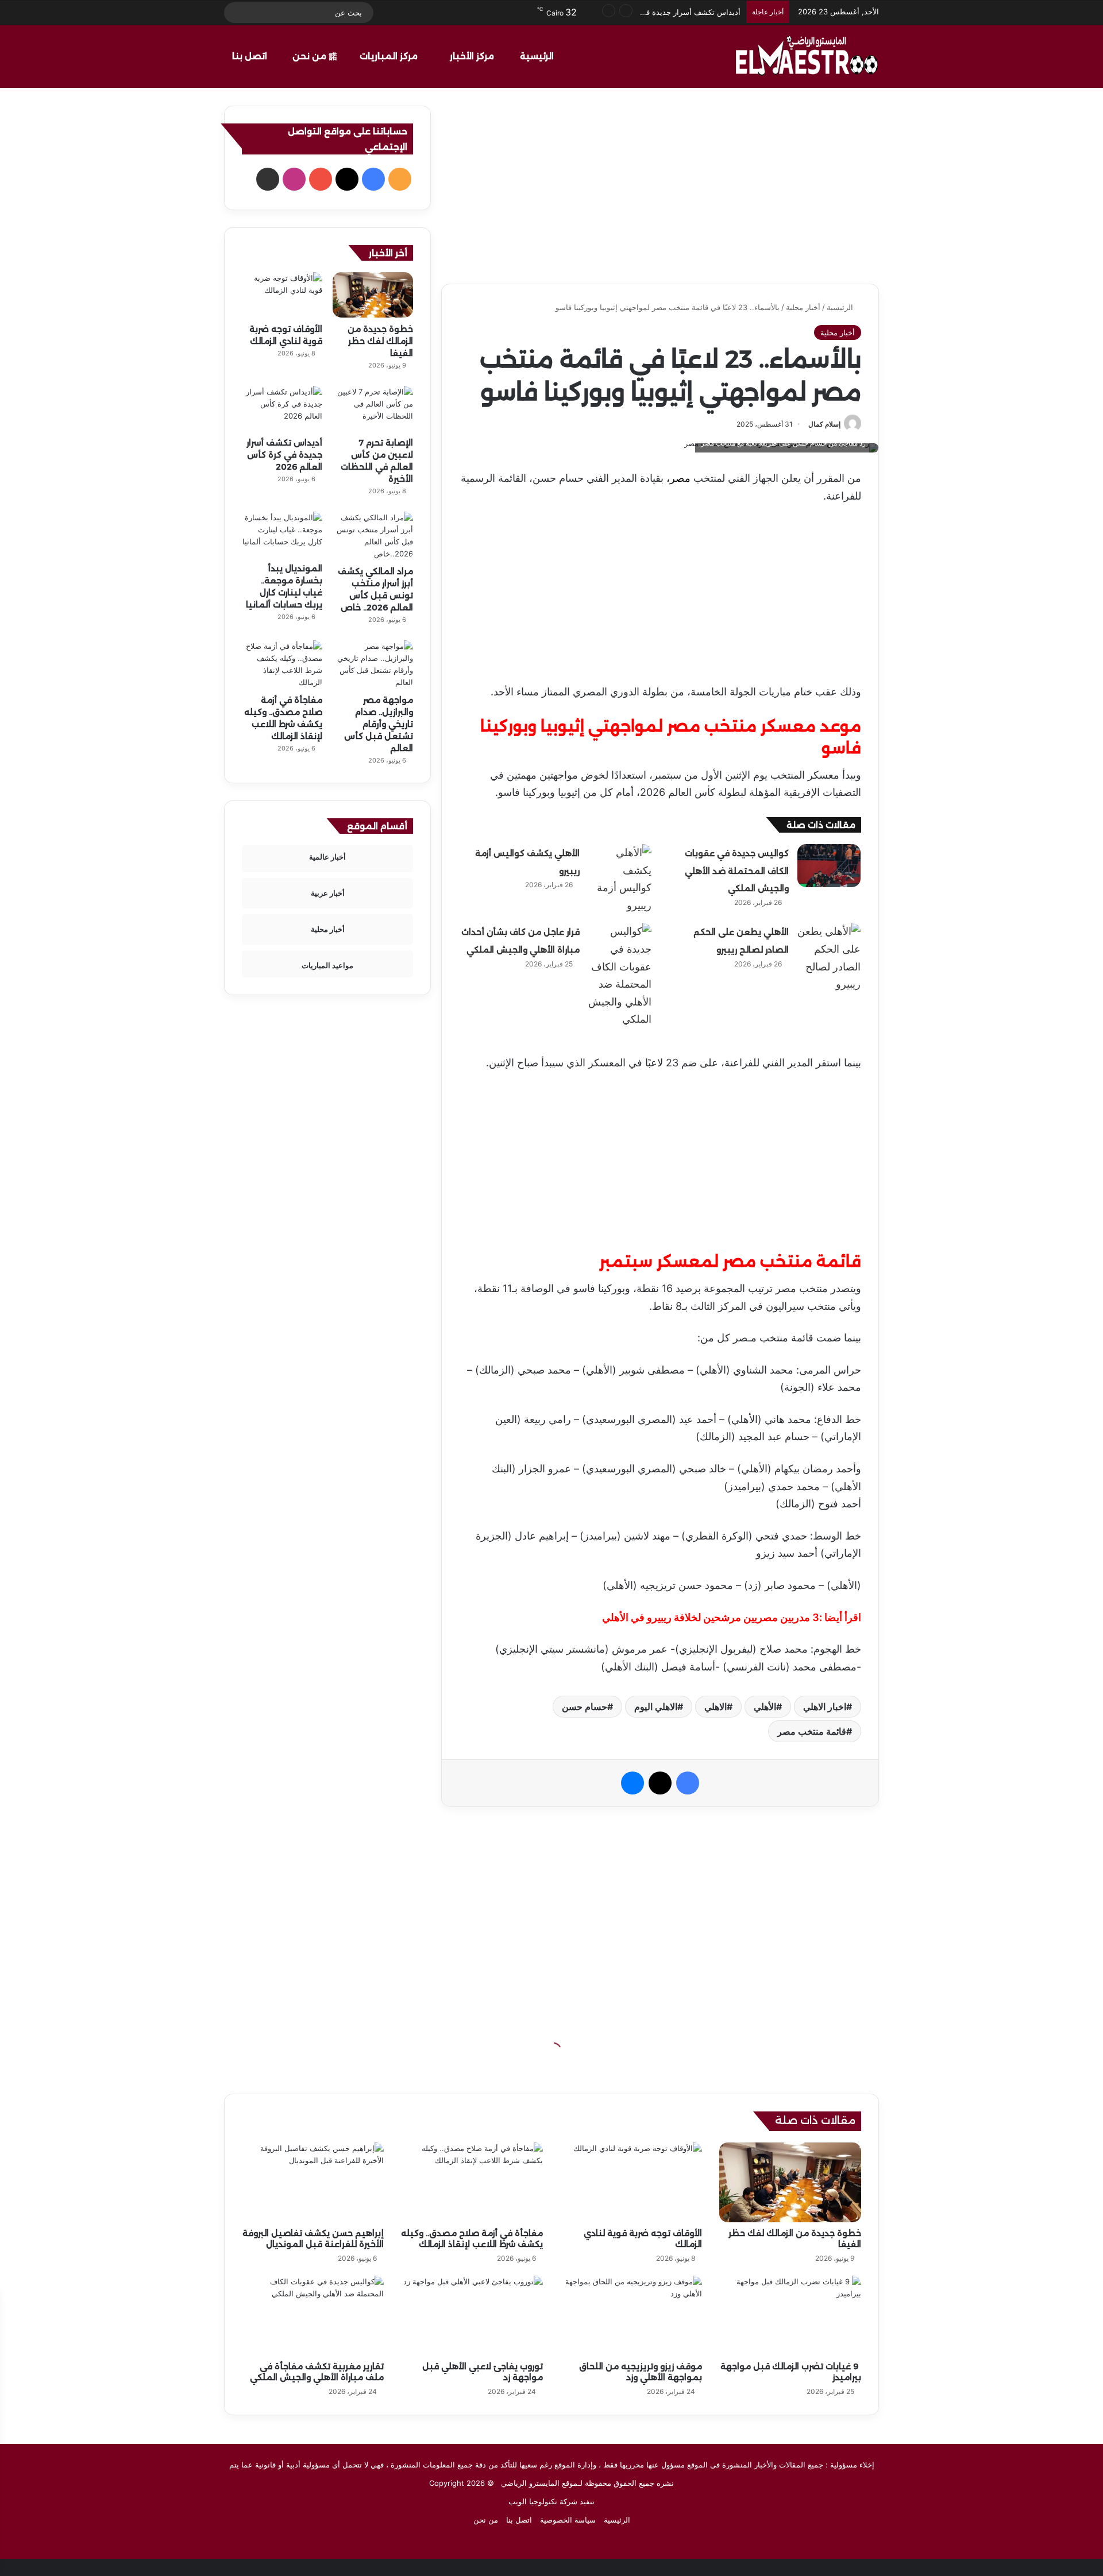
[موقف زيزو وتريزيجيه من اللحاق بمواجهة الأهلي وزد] (631, 2316)
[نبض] (439, 13)
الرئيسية (538, 56)
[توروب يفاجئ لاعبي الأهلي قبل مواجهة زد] (472, 2316)
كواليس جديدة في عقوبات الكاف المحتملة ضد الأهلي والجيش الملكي (737, 871)
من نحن (311, 56)
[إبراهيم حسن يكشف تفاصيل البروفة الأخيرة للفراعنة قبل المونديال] (313, 2182)
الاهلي (716, 1707)
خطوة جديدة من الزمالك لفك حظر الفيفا (380, 341)
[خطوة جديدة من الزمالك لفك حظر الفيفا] (373, 295)
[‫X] (660, 1783)
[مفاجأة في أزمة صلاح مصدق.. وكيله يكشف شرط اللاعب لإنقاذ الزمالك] (282, 664)
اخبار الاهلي (825, 1707)
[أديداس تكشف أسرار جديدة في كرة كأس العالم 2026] (282, 409)
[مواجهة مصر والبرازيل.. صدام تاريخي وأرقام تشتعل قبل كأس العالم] (373, 664)
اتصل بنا (251, 56)
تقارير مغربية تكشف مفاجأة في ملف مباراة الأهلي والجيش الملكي (317, 2372)
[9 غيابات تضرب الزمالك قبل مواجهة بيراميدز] (790, 2316)
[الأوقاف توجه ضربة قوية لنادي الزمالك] (282, 295)
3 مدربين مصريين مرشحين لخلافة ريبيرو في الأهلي (711, 1617)
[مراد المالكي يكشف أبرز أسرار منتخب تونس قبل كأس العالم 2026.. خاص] (373, 536)
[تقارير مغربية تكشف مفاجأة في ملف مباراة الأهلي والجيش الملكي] (313, 2316)
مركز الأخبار (473, 56)
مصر (680, 478)
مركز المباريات (390, 56)
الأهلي (765, 1707)
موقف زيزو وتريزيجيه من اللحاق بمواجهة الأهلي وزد (641, 2372)
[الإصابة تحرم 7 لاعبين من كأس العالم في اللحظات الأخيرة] (373, 409)
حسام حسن (585, 1707)
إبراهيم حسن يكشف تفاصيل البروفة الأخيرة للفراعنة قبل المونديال (313, 2239)
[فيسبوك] (688, 1783)
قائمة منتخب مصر (812, 1731)
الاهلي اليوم (656, 1707)
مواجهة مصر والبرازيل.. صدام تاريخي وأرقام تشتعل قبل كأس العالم (379, 724)
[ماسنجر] (633, 1783)
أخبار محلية (803, 307)
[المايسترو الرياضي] (807, 56)
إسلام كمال (824, 424)
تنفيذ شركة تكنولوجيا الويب (551, 2501)
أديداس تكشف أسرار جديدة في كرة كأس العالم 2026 (284, 455)
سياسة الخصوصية (568, 2520)
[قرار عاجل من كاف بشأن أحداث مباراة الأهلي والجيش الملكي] (620, 976)
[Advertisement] (660, 186)
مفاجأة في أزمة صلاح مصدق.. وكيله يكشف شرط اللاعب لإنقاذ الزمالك (472, 2239)
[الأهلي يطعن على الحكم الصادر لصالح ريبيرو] (829, 958)
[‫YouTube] (321, 179)
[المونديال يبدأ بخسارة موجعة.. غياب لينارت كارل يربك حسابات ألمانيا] (282, 534)
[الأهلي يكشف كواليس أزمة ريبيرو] (620, 879)
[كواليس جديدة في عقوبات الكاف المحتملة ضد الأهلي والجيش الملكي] (829, 866)
